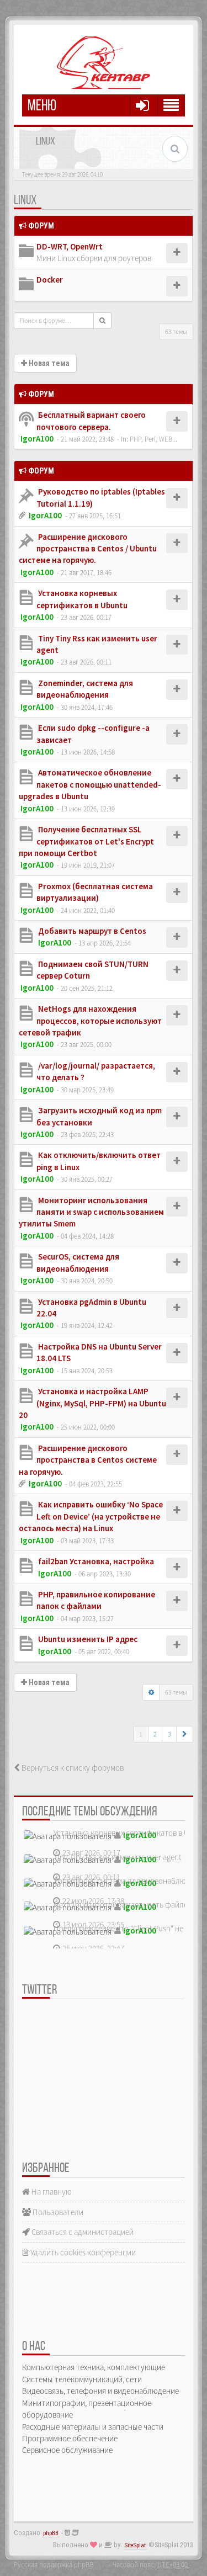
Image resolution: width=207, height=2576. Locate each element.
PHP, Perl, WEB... (153, 439)
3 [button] (169, 1734)
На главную (51, 2192)
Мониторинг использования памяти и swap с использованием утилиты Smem (91, 1212)
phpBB (51, 2533)
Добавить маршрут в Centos (91, 931)
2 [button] (155, 1734)
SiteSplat (135, 2545)
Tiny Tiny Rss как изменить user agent (118, 1857)
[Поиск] (102, 321)
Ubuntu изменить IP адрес (87, 1639)
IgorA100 (37, 439)
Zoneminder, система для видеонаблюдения (130, 1881)
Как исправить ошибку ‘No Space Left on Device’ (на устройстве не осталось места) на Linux (91, 1516)
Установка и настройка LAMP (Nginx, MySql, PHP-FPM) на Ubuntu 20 (92, 1403)
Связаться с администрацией (82, 2232)
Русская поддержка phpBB (54, 2564)
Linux (25, 201)
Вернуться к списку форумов (72, 1768)
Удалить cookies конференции (82, 2252)
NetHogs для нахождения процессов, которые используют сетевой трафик (90, 1021)
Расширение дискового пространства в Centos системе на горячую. (88, 1460)
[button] (185, 1734)
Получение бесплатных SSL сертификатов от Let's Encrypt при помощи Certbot (86, 841)
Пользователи (57, 2212)
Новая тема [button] (48, 363)
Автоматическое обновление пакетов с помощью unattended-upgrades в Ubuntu (90, 784)
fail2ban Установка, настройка (95, 1561)
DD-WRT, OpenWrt (70, 246)
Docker (50, 280)
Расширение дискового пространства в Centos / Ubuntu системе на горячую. (88, 549)
